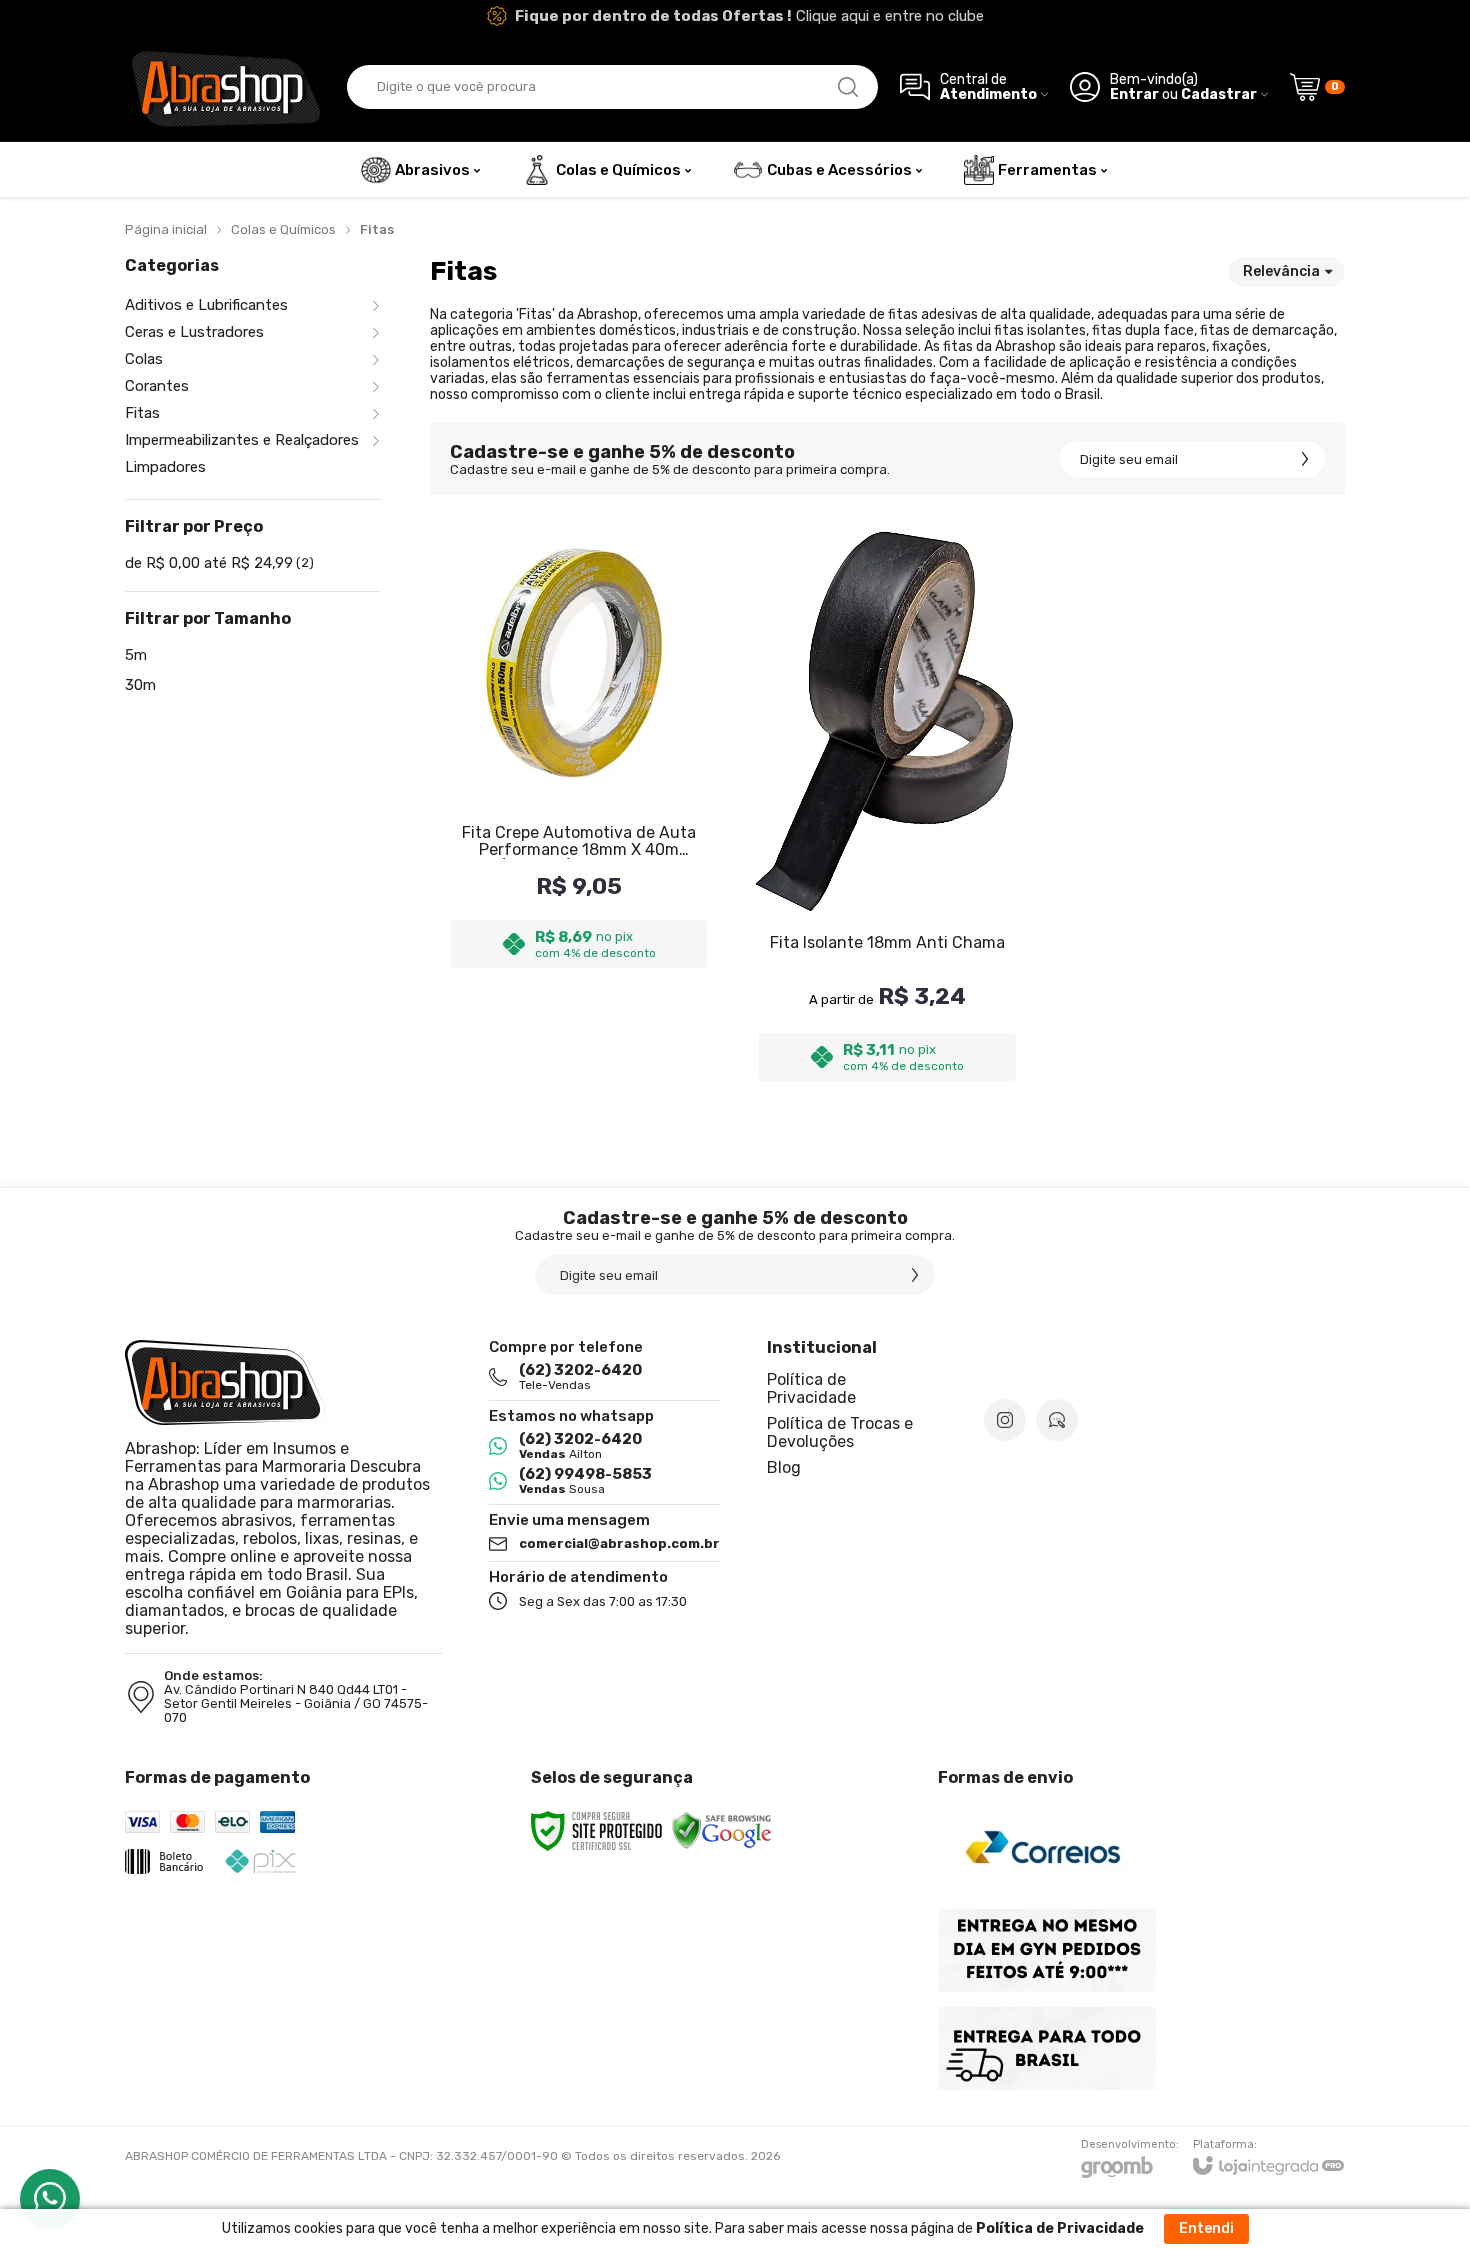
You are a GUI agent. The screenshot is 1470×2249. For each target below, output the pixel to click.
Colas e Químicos (283, 229)
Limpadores (165, 467)
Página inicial (166, 229)
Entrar (1134, 94)
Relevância (1281, 271)
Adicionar (618, 949)
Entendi (1206, 2228)
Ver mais (887, 949)
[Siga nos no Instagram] (1005, 1420)
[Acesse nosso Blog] (1057, 1420)
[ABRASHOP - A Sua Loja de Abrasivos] (225, 86)
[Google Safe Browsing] (722, 1830)
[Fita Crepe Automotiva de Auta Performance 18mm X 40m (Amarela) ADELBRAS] (579, 806)
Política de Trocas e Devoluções (840, 1432)
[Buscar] (848, 87)
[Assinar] (1305, 459)
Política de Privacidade (811, 1388)
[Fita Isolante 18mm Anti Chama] (887, 806)
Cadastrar (1219, 94)
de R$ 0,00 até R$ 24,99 (219, 563)
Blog (784, 1467)
